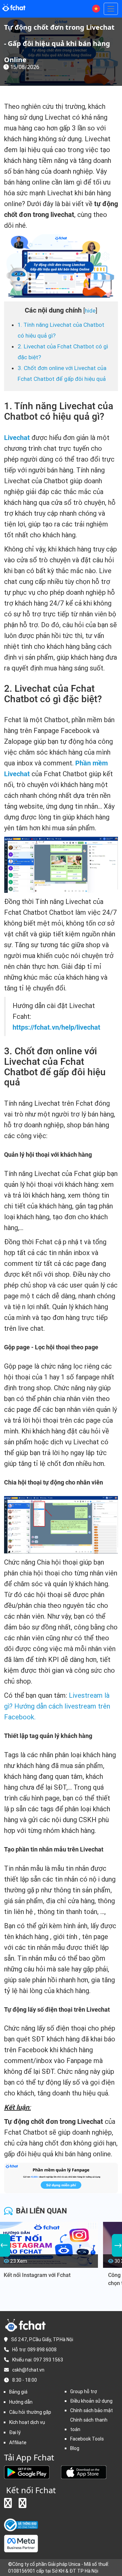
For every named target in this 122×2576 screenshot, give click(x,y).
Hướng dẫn (21, 2402)
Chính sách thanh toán (89, 2425)
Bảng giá (18, 2392)
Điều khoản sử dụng (91, 2401)
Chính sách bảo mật (91, 2410)
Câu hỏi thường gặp (30, 2412)
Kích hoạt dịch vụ (27, 2422)
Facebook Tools (87, 2439)
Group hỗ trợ (84, 2391)
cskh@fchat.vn (28, 2370)
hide (90, 311)
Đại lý (15, 2432)
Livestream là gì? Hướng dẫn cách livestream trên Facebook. (57, 1706)
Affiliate (18, 2443)
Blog (75, 2448)
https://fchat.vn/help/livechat (56, 1027)
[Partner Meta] (21, 2543)
